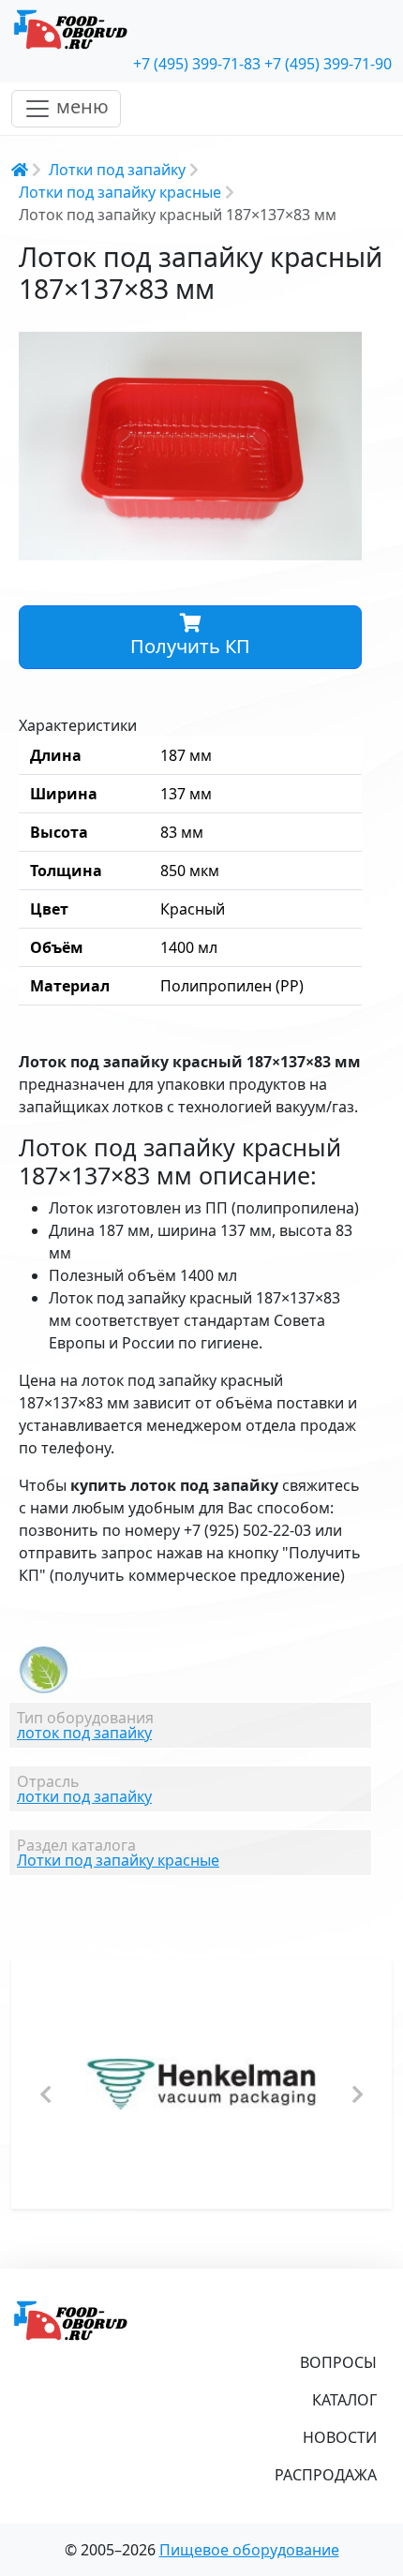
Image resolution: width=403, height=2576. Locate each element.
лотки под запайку (84, 1796)
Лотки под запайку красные (120, 192)
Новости (340, 2437)
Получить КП (190, 646)
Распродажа (326, 2475)
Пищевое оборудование (249, 2550)
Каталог (344, 2400)
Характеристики (78, 725)
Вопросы (338, 2362)
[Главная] (201, 30)
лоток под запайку (84, 1733)
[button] (345, 349)
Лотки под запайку (117, 170)
